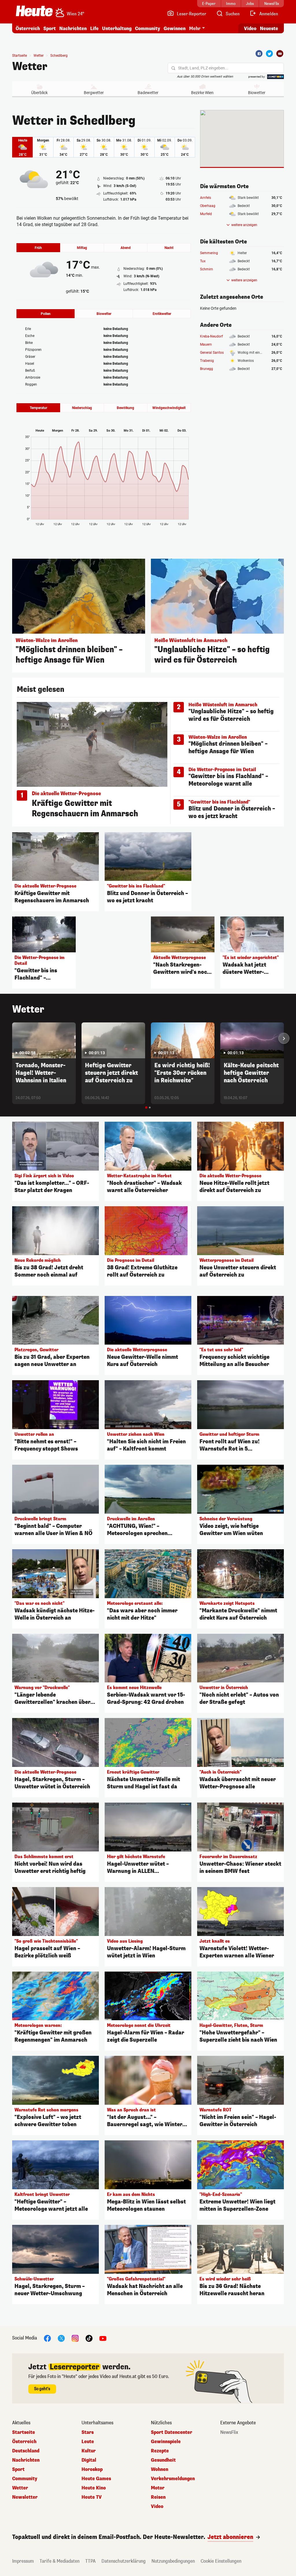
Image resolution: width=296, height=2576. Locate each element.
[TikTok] (89, 2338)
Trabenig (207, 361)
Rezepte (160, 2451)
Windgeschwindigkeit (169, 408)
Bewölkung (125, 408)
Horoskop (92, 2469)
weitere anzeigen (244, 225)
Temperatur (38, 408)
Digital (89, 2460)
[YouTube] (103, 2338)
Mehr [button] (195, 29)
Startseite (20, 56)
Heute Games (96, 2479)
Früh (38, 248)
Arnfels (206, 198)
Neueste (269, 29)
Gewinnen (175, 29)
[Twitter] (269, 54)
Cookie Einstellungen (221, 2561)
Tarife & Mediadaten (60, 2561)
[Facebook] (259, 54)
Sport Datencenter (172, 2432)
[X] (61, 2338)
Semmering (209, 253)
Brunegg (207, 369)
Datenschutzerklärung (124, 2561)
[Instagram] (75, 2338)
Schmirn (207, 269)
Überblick (39, 93)
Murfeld (206, 214)
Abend (126, 248)
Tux (203, 261)
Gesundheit (163, 2460)
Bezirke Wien (202, 93)
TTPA (90, 2561)
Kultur (89, 2451)
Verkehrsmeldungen (173, 2479)
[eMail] (280, 54)
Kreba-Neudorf (211, 336)
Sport (50, 29)
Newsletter (25, 2497)
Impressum (23, 2561)
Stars (88, 2432)
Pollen (46, 314)
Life (94, 29)
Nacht (169, 248)
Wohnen (160, 2469)
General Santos (212, 353)
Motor (158, 2488)
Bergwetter (94, 93)
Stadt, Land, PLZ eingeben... (203, 68)
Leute (88, 2442)
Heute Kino (94, 2488)
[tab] (146, 1108)
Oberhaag (208, 206)
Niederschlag (82, 408)
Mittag (82, 248)
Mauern (206, 344)
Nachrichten (26, 2460)
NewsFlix (229, 2432)
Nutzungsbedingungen (173, 2561)
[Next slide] (284, 1038)
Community (148, 29)
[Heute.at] (34, 11)
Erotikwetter (162, 314)
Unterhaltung (117, 29)
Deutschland (26, 2451)
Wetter (30, 67)
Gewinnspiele (166, 2442)
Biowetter (257, 93)
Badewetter (148, 93)
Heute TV (92, 2497)
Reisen (158, 2497)
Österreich (28, 29)
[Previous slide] (12, 1038)
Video (250, 29)
